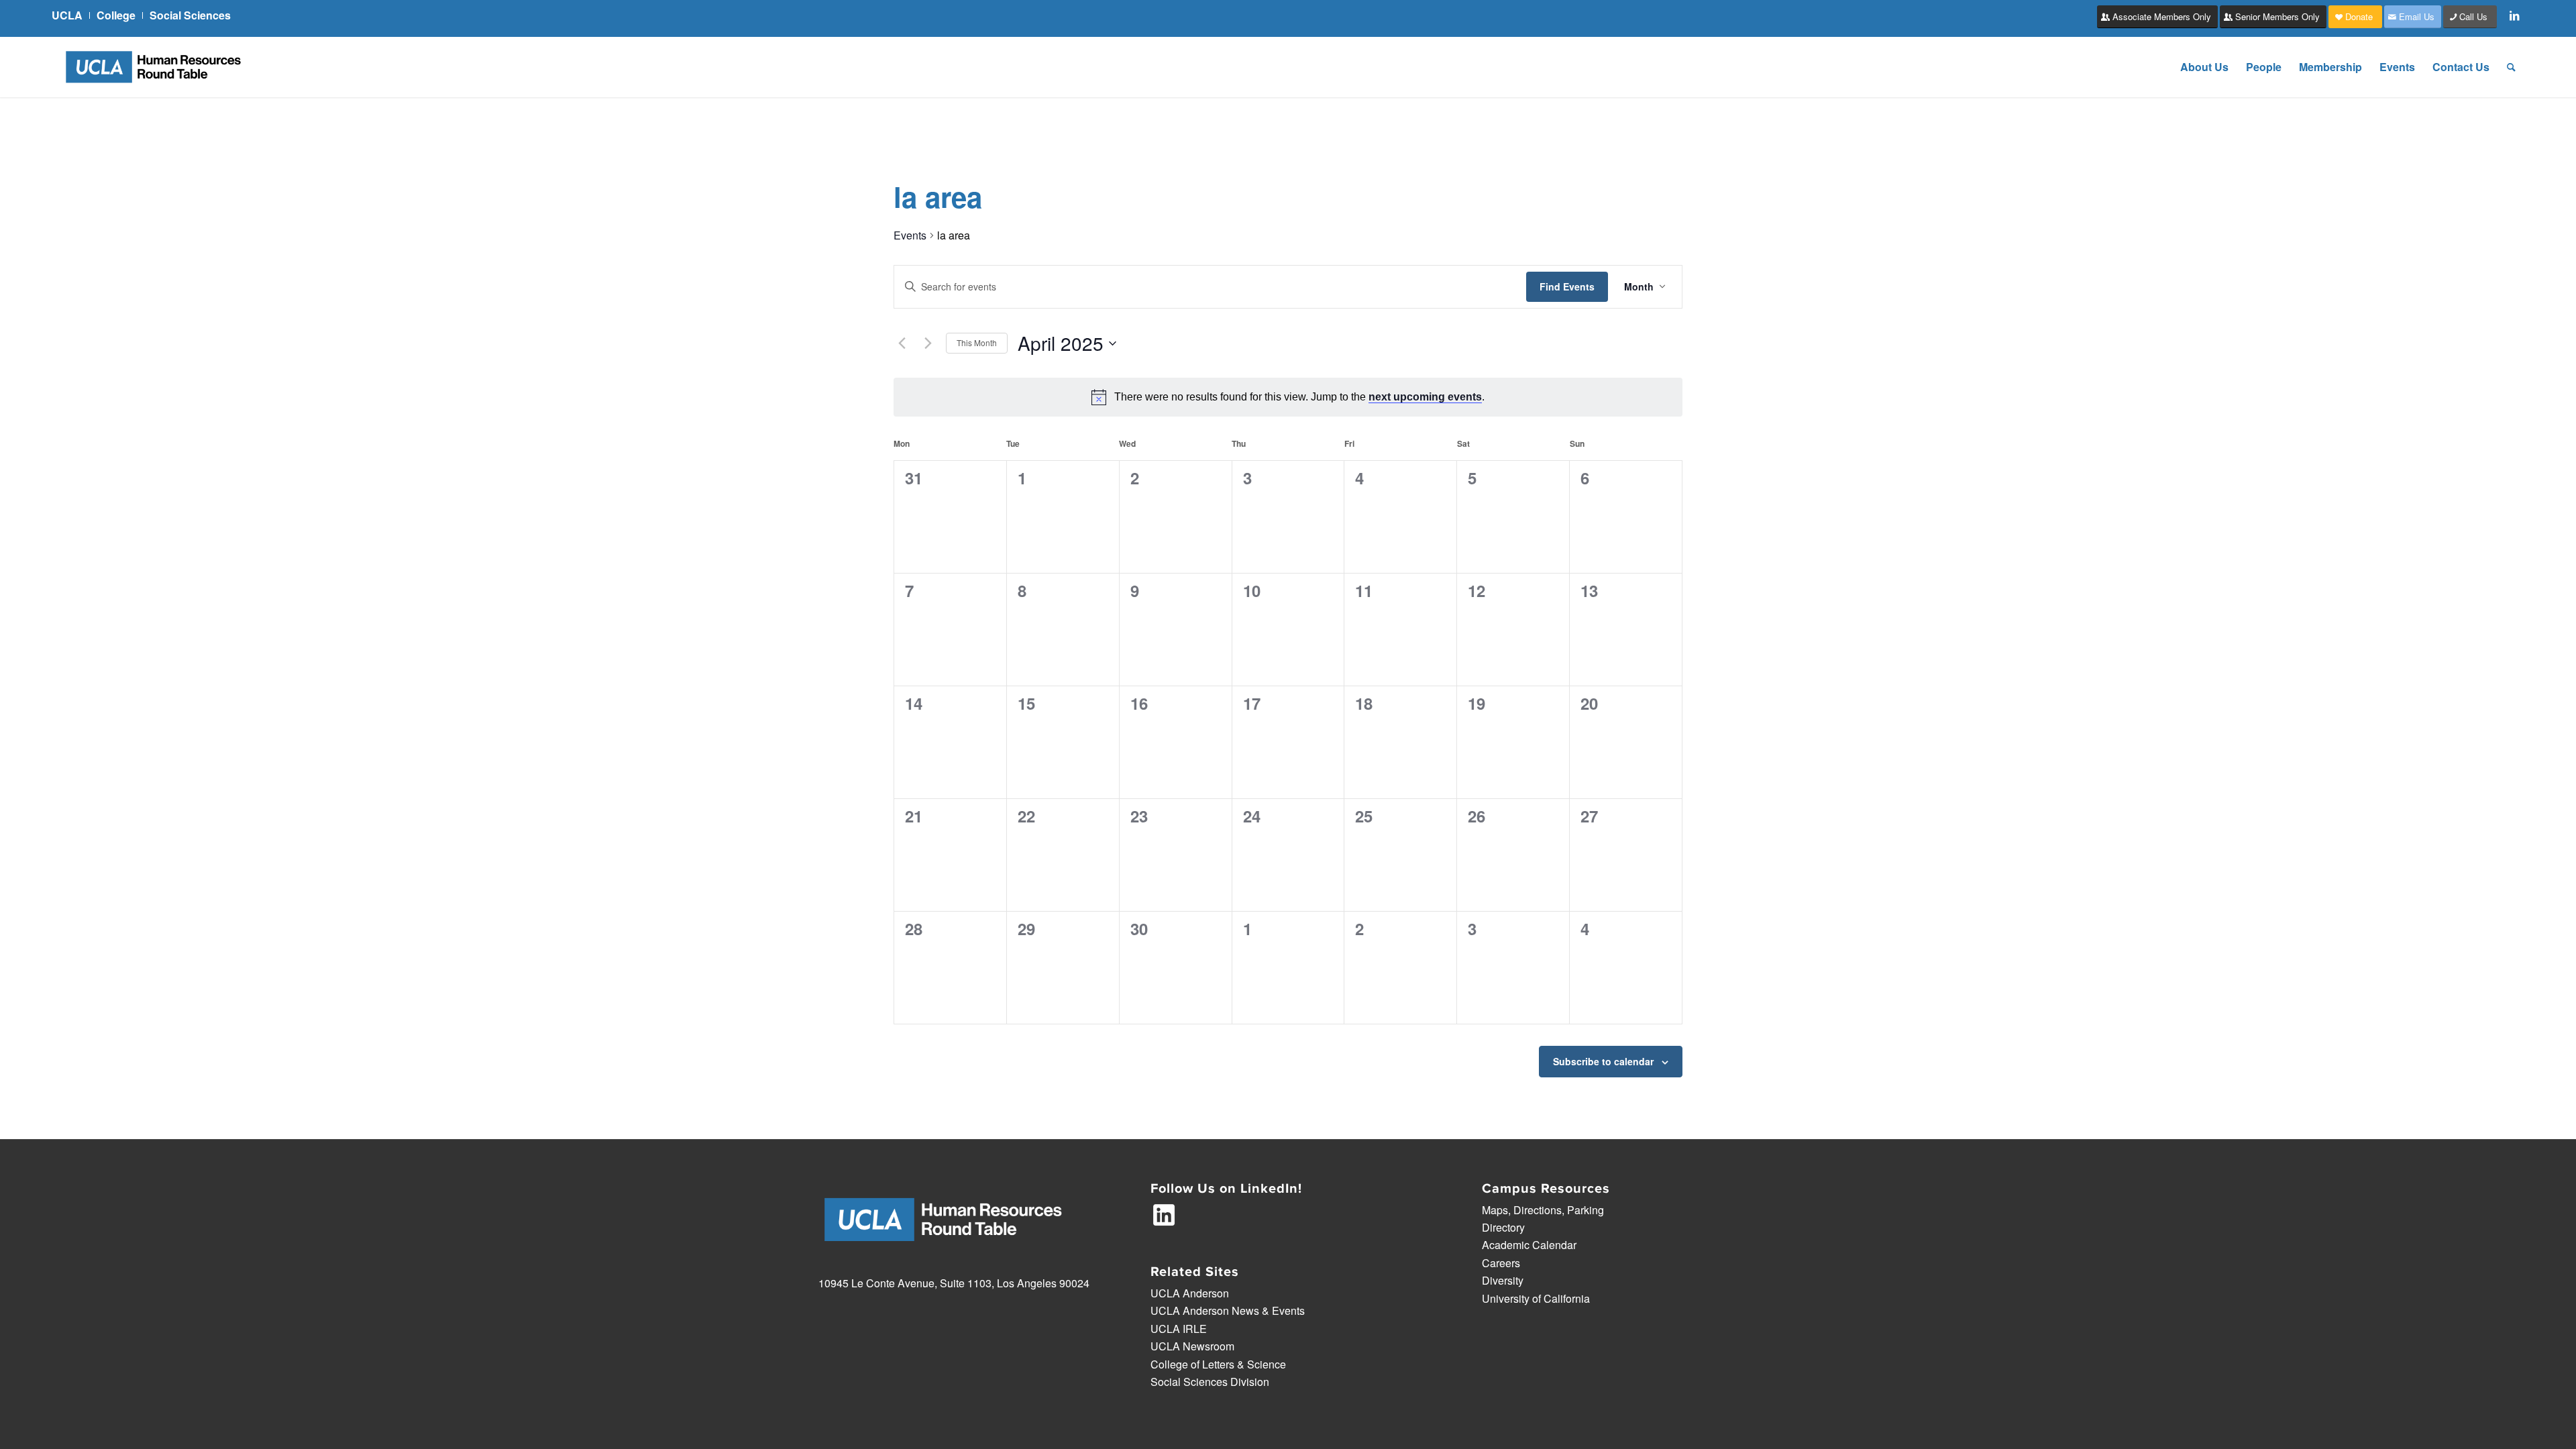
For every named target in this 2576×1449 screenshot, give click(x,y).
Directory (1503, 1227)
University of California (1536, 1298)
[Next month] (928, 343)
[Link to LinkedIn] (2514, 15)
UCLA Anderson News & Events (1228, 1310)
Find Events (1567, 286)
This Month (977, 342)
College (116, 15)
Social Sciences (190, 15)
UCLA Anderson (1190, 1293)
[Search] (2511, 67)
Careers (1501, 1263)
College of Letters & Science (1218, 1364)
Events (910, 235)
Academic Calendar (1529, 1245)
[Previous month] (902, 343)
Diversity (1503, 1280)
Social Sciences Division (1210, 1382)
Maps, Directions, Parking (1543, 1210)
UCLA (67, 15)
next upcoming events (1425, 397)
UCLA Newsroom (1192, 1346)
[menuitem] (71, 15)
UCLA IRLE (1179, 1329)
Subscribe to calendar (1603, 1061)
